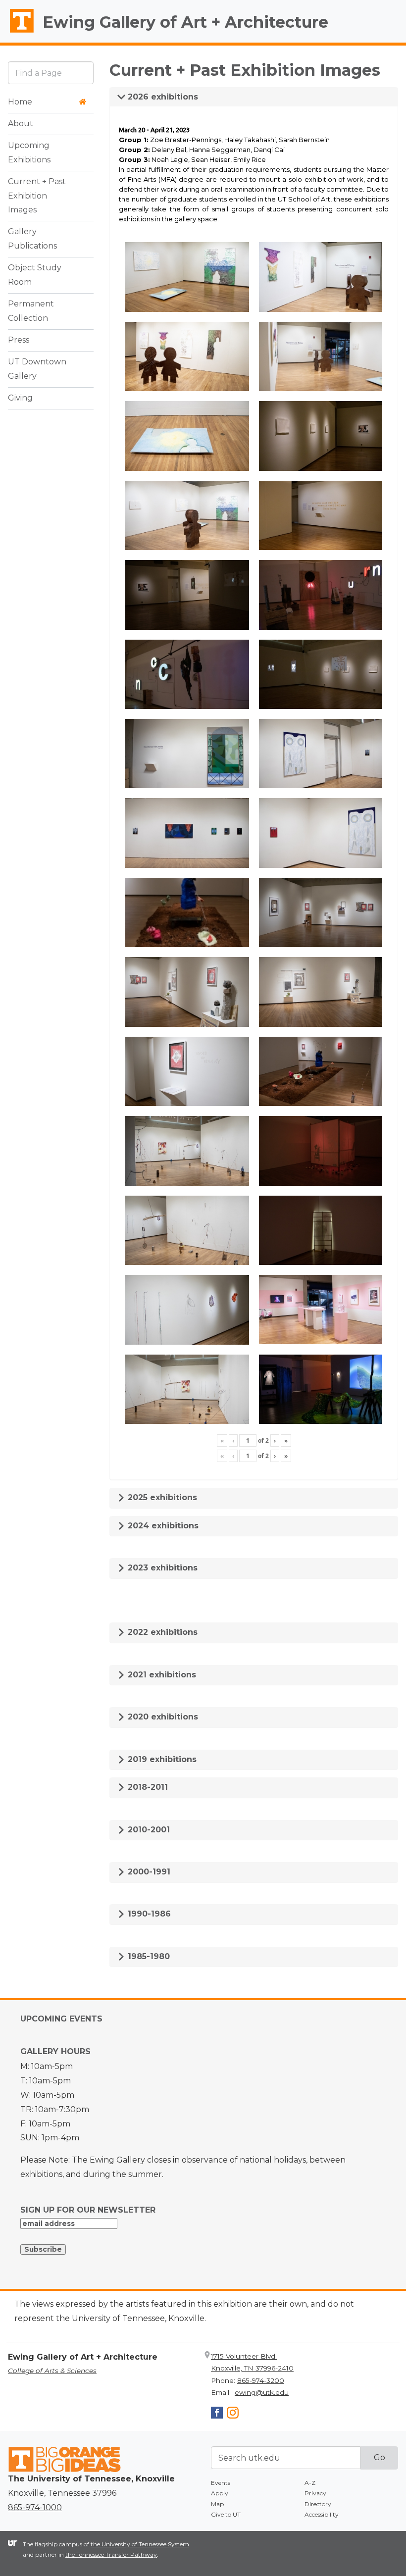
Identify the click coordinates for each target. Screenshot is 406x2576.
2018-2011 (147, 1787)
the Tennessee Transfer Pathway (111, 2554)
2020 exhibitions (162, 1717)
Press (19, 340)
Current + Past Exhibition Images (37, 196)
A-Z (310, 2483)
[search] (51, 73)
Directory (318, 2504)
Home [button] (20, 102)
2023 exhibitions (161, 1568)
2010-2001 (148, 1830)
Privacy (315, 2493)
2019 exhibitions (161, 1759)
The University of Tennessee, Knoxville (17, 33)
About (21, 124)
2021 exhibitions (161, 1675)
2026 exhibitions (162, 97)
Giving (20, 398)
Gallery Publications (32, 239)
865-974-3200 (261, 2380)
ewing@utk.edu (262, 2392)
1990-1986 (148, 1914)
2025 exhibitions (161, 1497)
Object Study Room (35, 275)
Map (217, 2504)
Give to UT (226, 2514)
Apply (220, 2493)
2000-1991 (148, 1872)
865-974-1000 (35, 2507)
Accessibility (322, 2514)
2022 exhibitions (161, 1632)
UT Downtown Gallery (37, 369)
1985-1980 (148, 1956)
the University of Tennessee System (140, 2544)
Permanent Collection (31, 311)
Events (221, 2483)
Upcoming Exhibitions (29, 152)
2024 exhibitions (162, 1526)
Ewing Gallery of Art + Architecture (185, 22)
